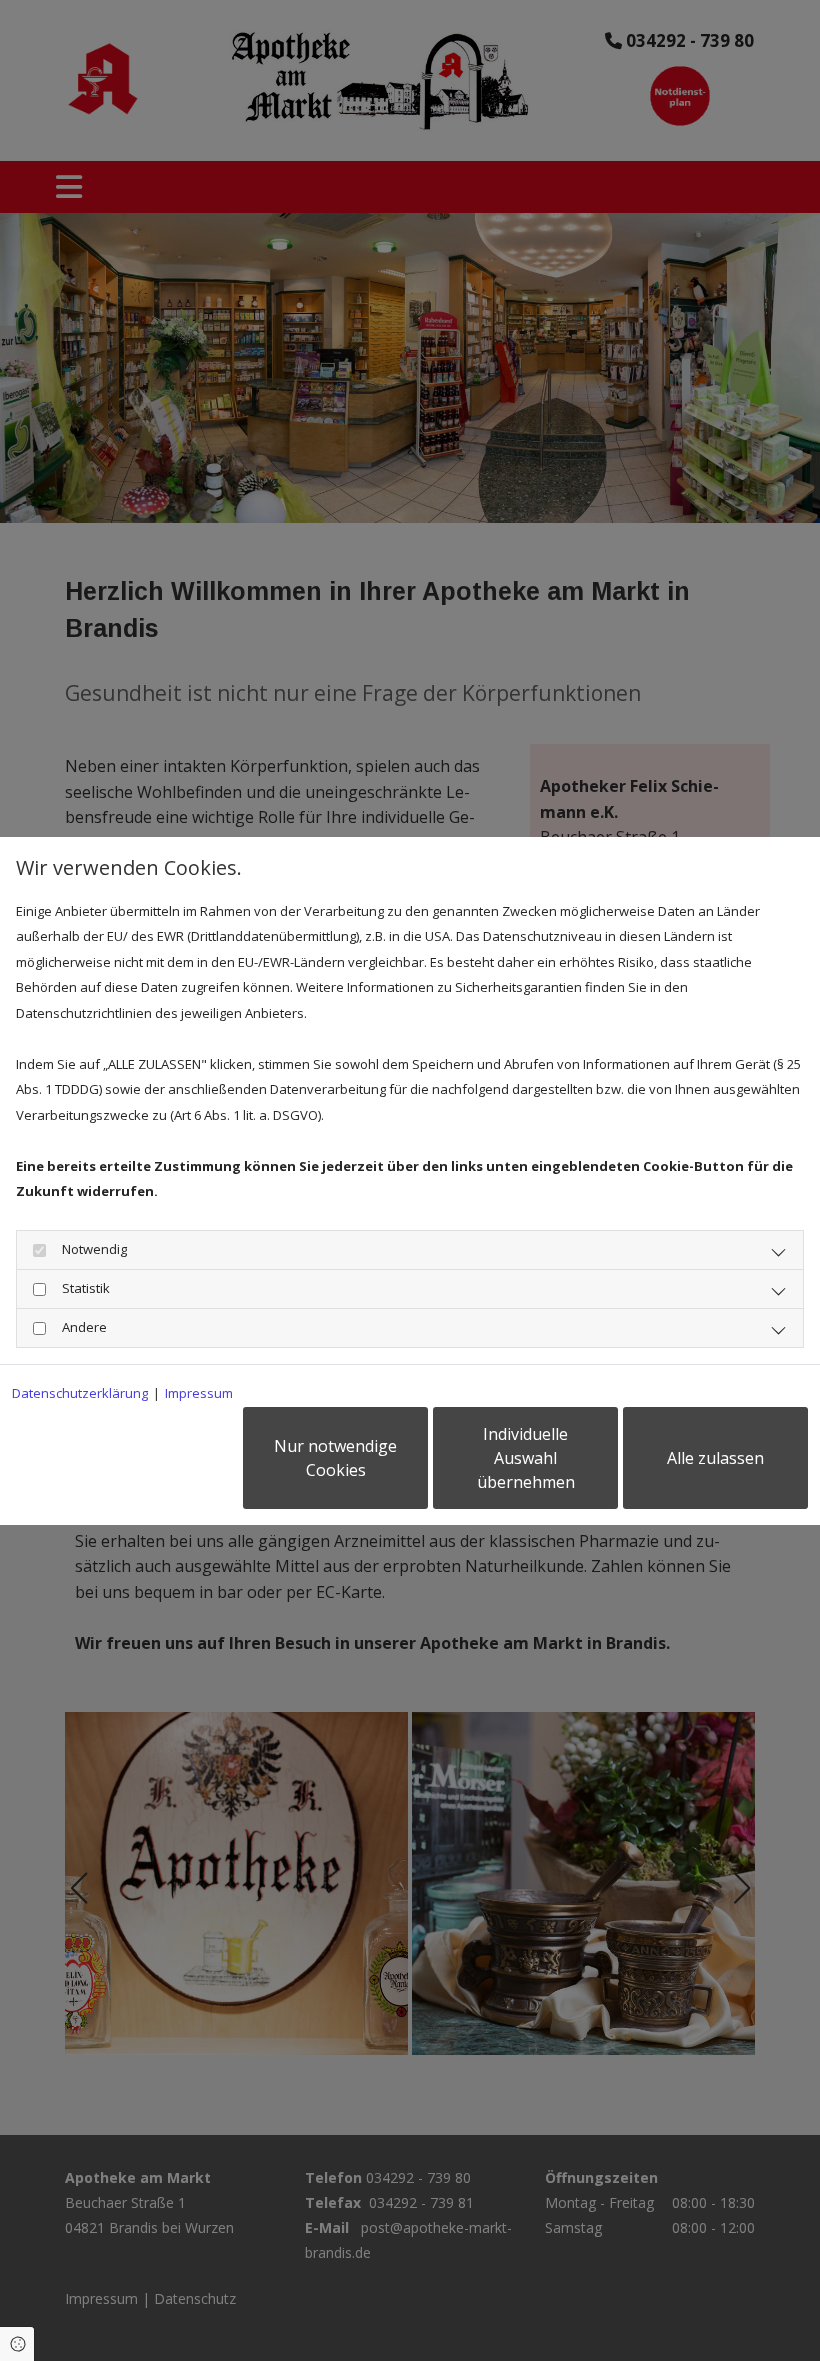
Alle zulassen (715, 1458)
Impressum (199, 1393)
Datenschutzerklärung (80, 1393)
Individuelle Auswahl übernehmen (526, 1458)
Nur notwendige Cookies (335, 1458)
